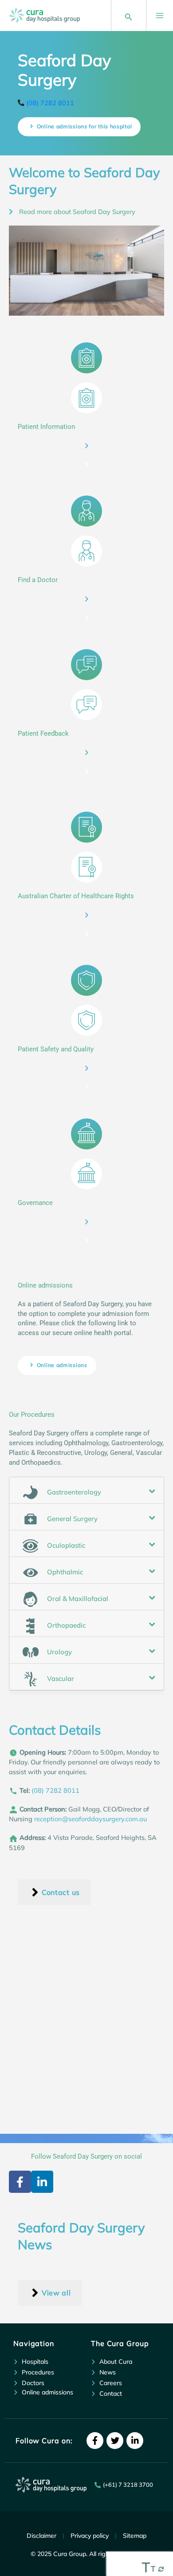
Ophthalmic (64, 1572)
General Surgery (71, 1519)
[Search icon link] (129, 15)
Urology (59, 1652)
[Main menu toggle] (155, 16)
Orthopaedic (65, 1625)
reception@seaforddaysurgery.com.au (90, 1819)
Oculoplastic (65, 1545)
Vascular (60, 1678)
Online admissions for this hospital (85, 126)
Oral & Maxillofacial (77, 1599)
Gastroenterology (73, 1492)
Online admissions (62, 1365)
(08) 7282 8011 (50, 103)
